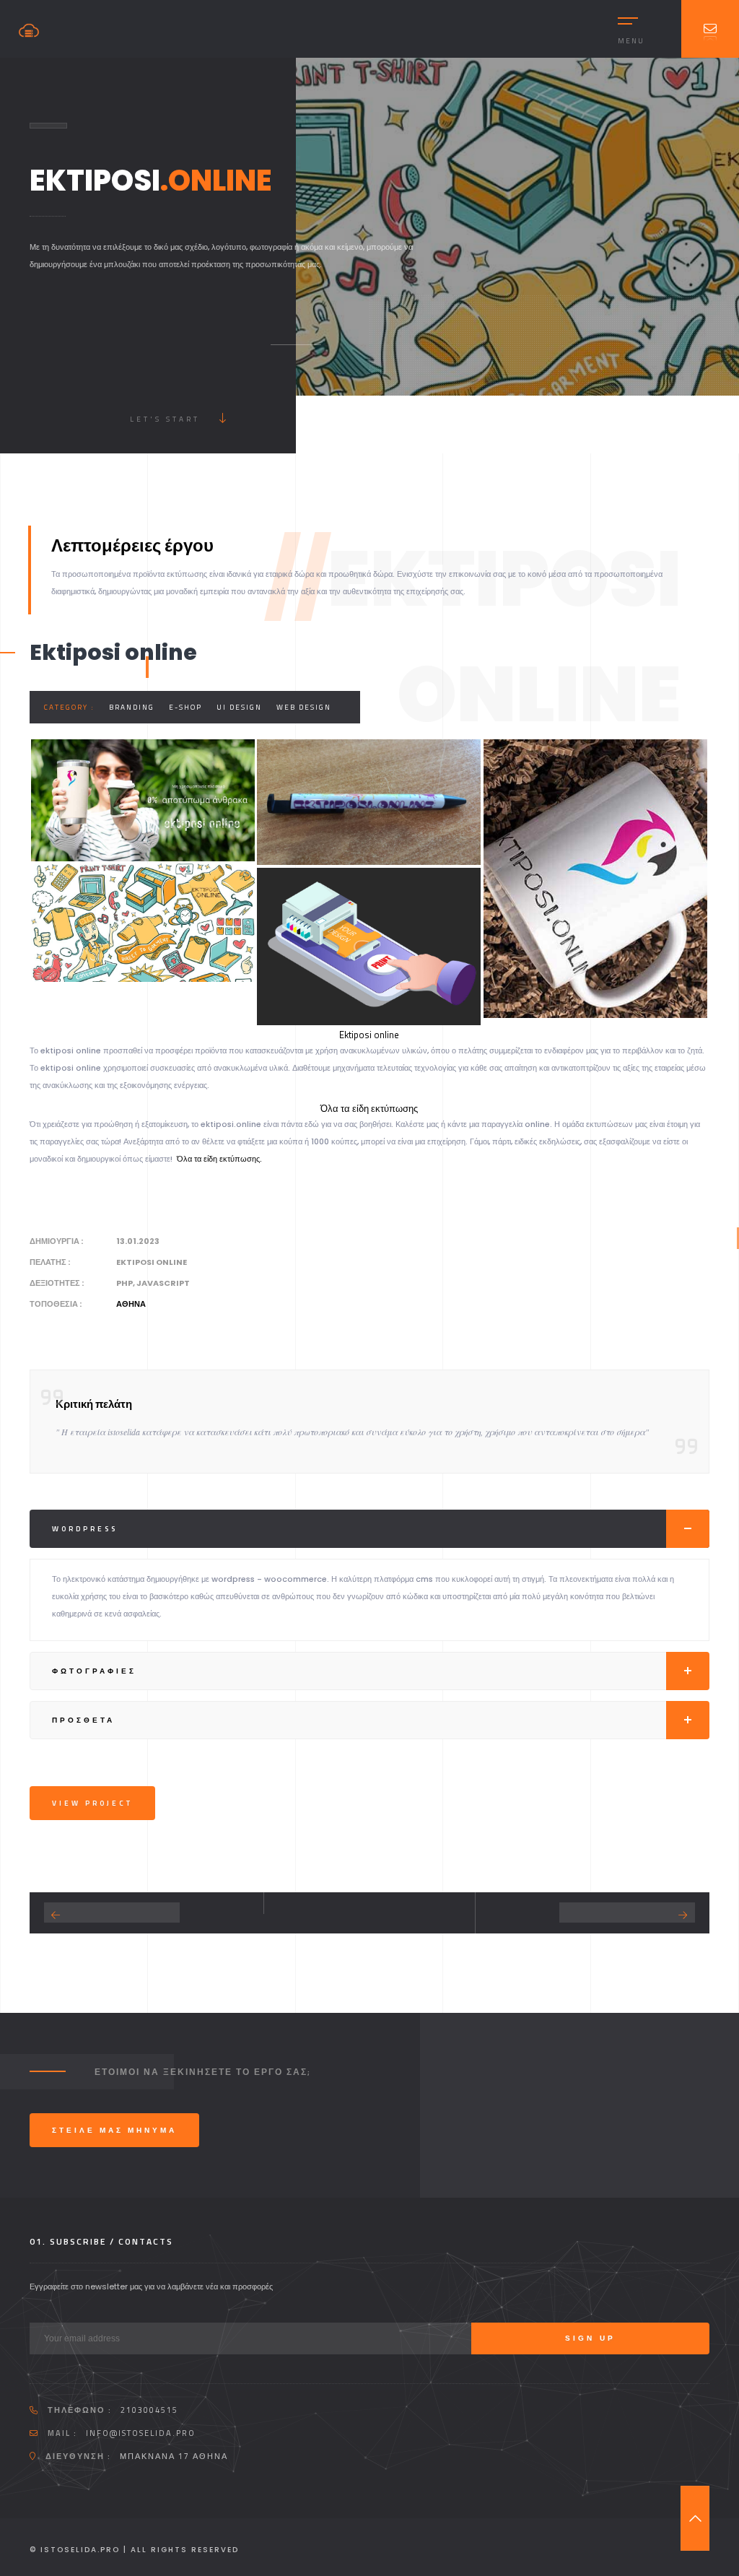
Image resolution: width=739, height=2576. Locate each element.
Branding (132, 707)
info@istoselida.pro (141, 2433)
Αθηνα (131, 1304)
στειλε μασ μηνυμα (114, 2130)
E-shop (185, 707)
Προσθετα (83, 1720)
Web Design (304, 707)
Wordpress (85, 1529)
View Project (92, 1803)
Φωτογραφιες (94, 1671)
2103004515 (149, 2410)
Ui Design (239, 707)
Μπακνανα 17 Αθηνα (174, 2456)
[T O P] (695, 2518)
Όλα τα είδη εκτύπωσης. (219, 1159)
